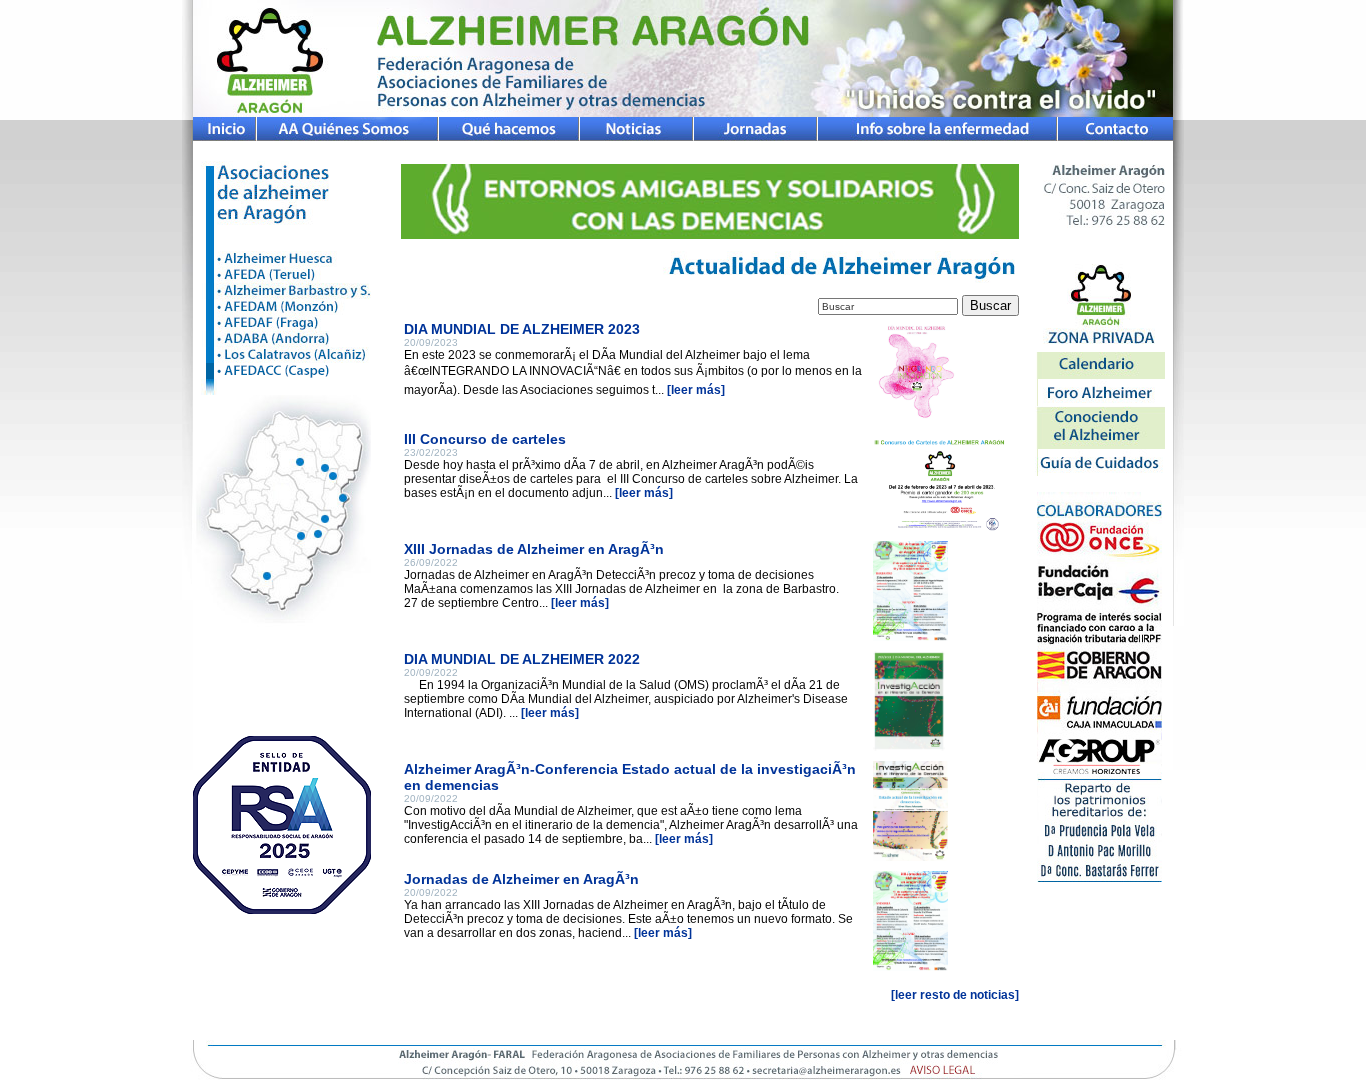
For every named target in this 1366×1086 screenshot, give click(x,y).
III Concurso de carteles (485, 439)
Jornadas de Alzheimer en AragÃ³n (521, 879)
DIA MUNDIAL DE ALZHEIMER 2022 (522, 659)
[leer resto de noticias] (955, 995)
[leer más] (696, 390)
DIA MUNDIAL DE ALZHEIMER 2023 (522, 329)
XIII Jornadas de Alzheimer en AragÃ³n (534, 549)
